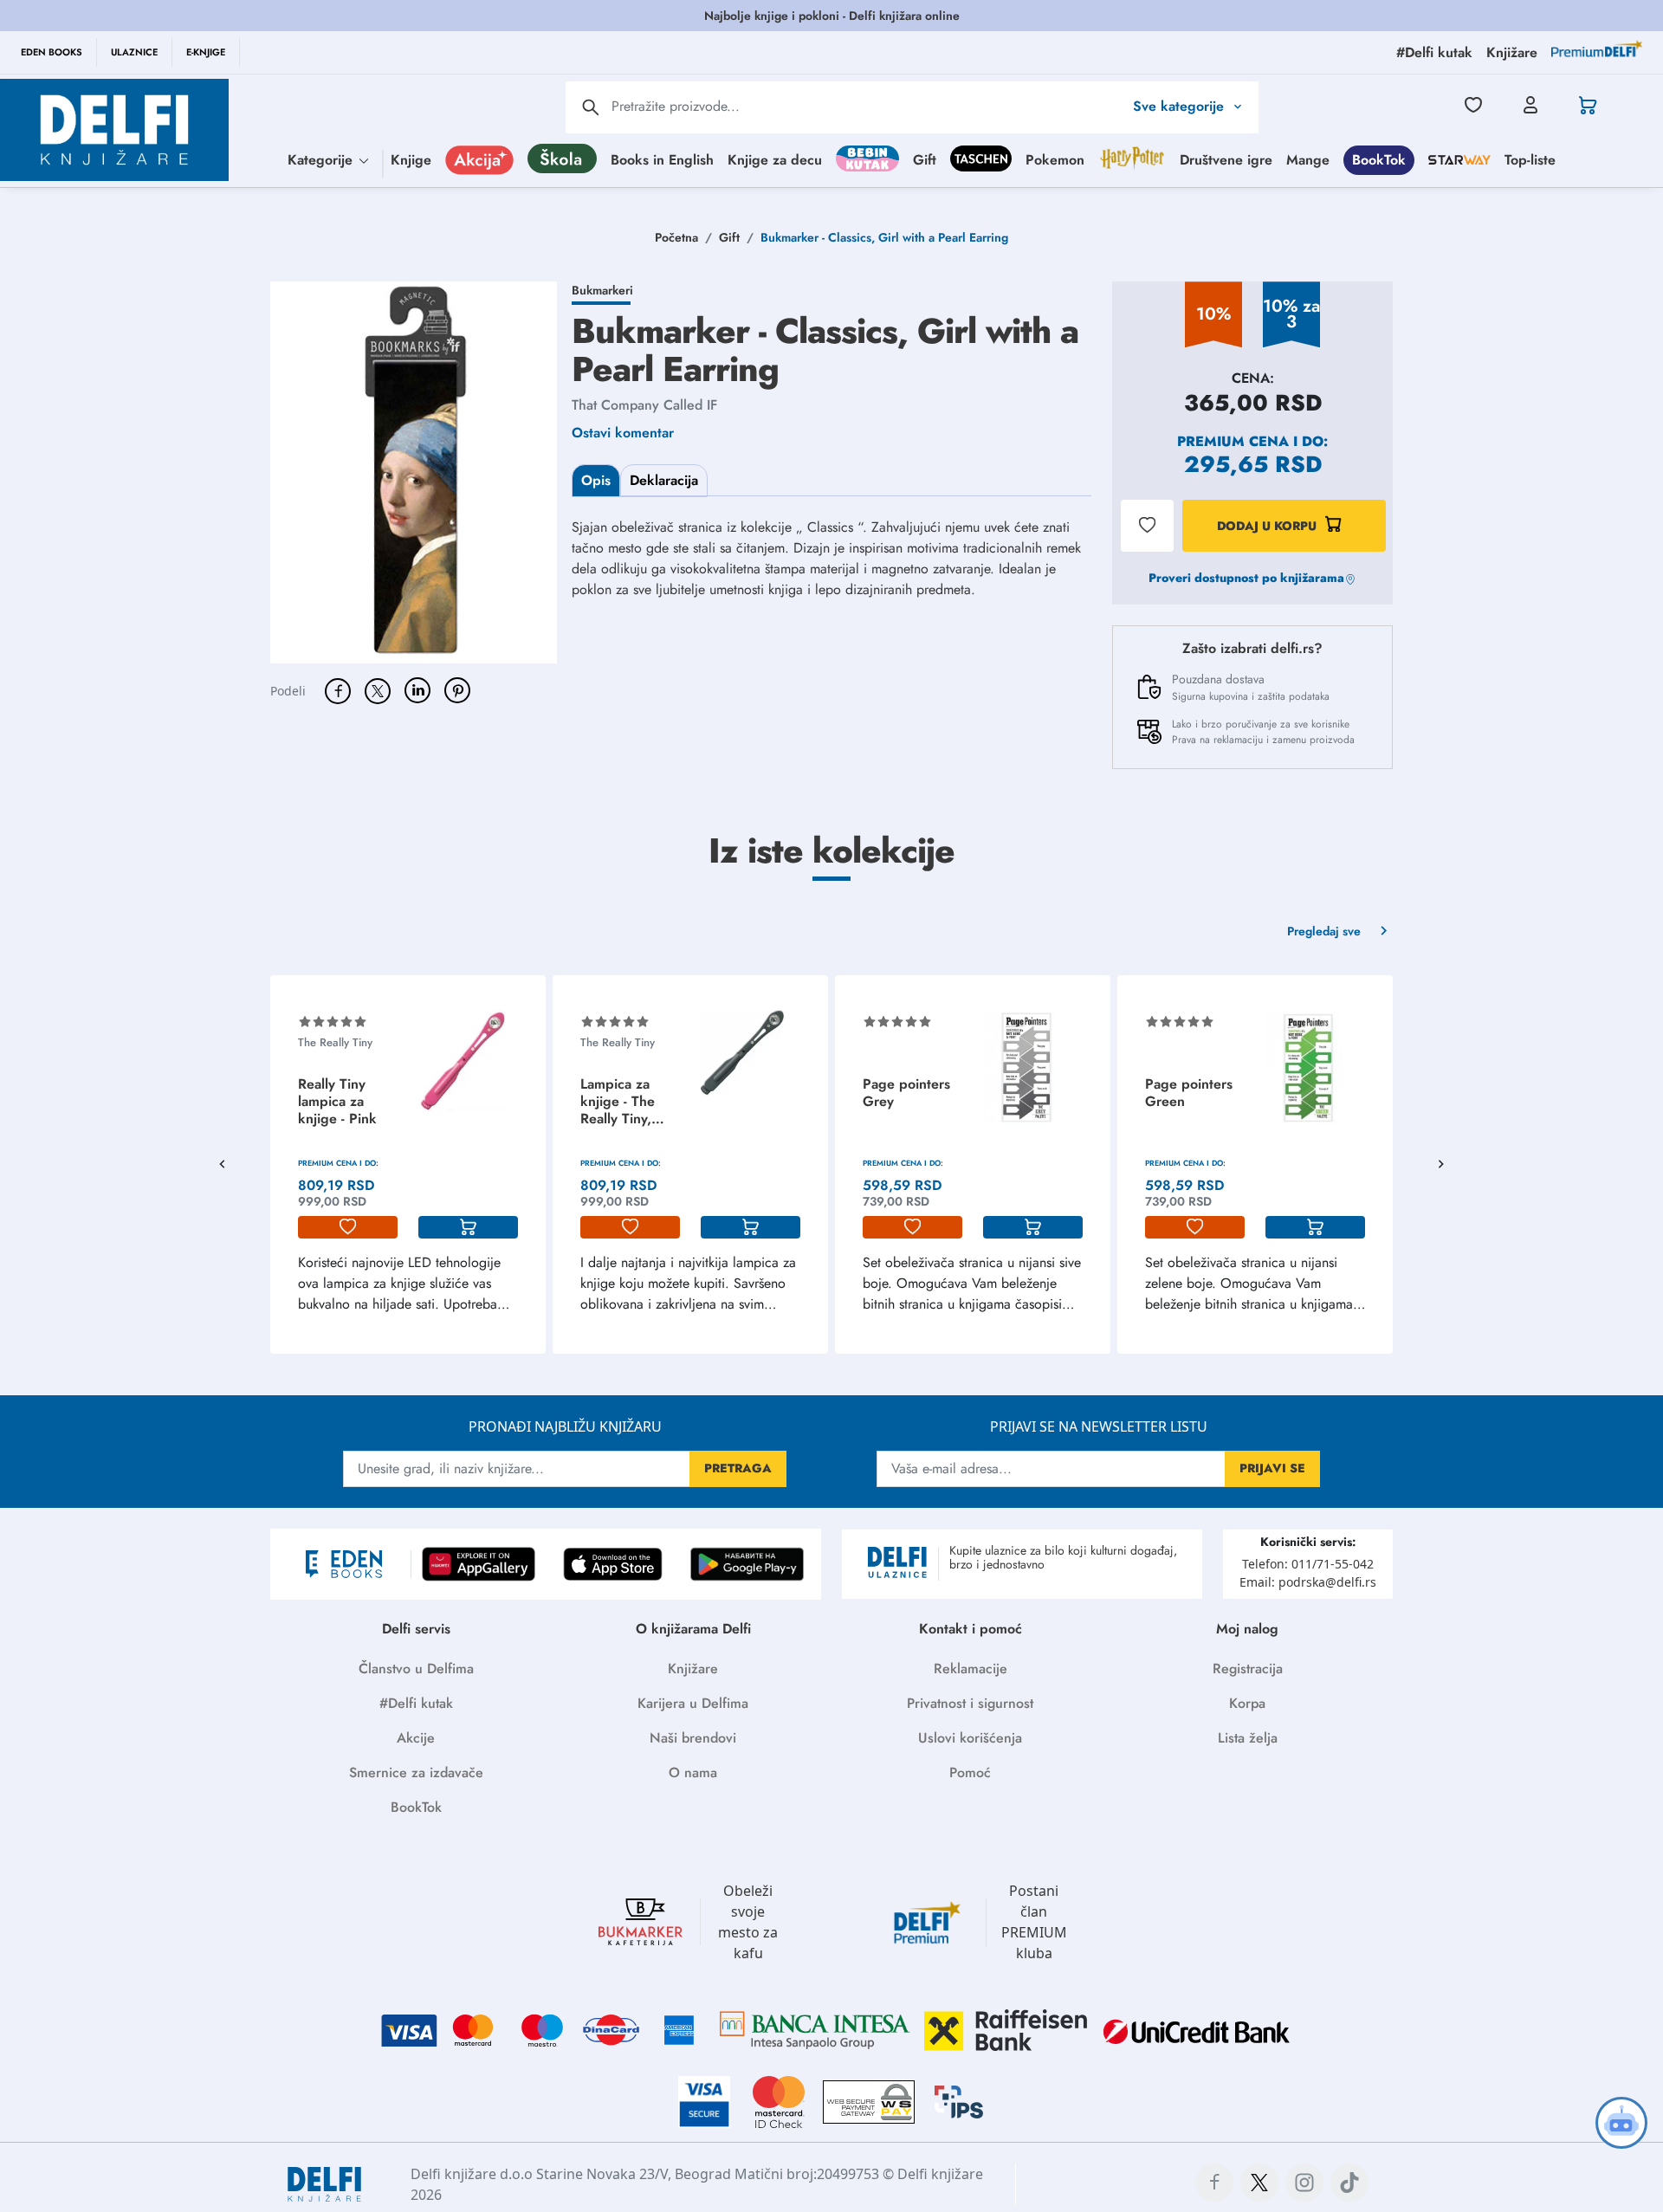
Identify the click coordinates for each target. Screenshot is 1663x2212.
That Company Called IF (644, 405)
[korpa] (468, 1227)
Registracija (1248, 1669)
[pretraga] (591, 107)
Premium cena (1233, 441)
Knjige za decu (775, 159)
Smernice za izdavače (416, 1772)
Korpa (1247, 1703)
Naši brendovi (693, 1738)
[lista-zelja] (348, 1227)
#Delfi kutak (416, 1703)
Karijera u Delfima (693, 1703)
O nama (693, 1772)
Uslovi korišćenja (970, 1738)
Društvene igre (1226, 159)
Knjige (411, 159)
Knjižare (693, 1669)
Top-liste (1530, 159)
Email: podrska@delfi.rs (1308, 1582)
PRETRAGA (738, 1468)
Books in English (662, 159)
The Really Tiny (335, 1042)
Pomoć (970, 1772)
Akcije (416, 1738)
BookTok (1379, 159)
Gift (925, 159)
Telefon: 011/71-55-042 (1308, 1564)
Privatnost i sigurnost (970, 1703)
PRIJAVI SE (1272, 1468)
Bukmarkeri (602, 290)
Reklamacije (971, 1669)
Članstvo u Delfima (416, 1669)
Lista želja (1248, 1738)
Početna (676, 237)
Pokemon (1055, 159)
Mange (1308, 159)
